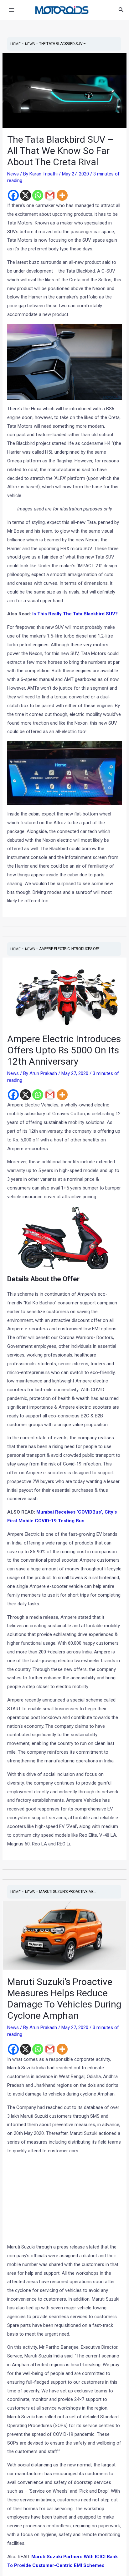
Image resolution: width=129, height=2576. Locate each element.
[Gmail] (50, 195)
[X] (26, 195)
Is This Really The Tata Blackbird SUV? (75, 614)
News (13, 174)
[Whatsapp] (38, 195)
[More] (62, 195)
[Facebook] (13, 195)
